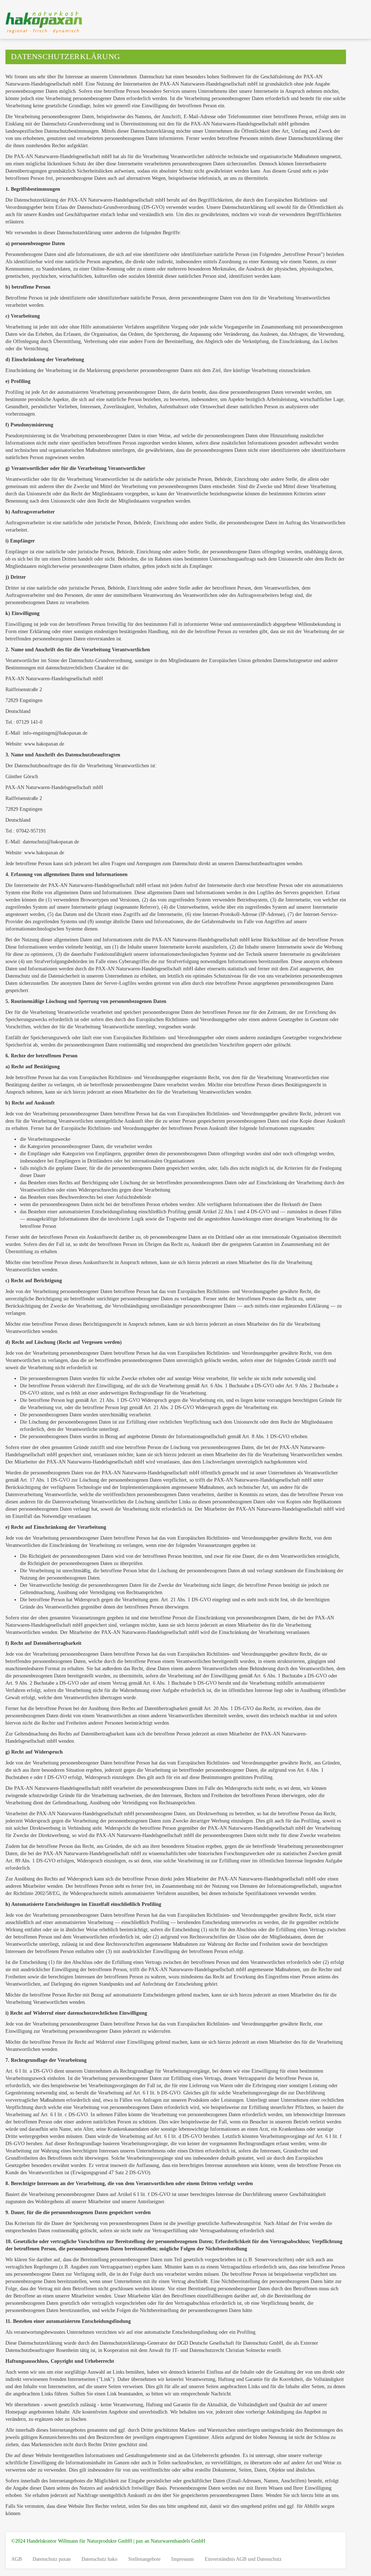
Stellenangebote (144, 2559)
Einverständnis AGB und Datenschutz (243, 2559)
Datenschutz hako (99, 2559)
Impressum (183, 2559)
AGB (16, 2559)
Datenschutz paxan (52, 2559)
